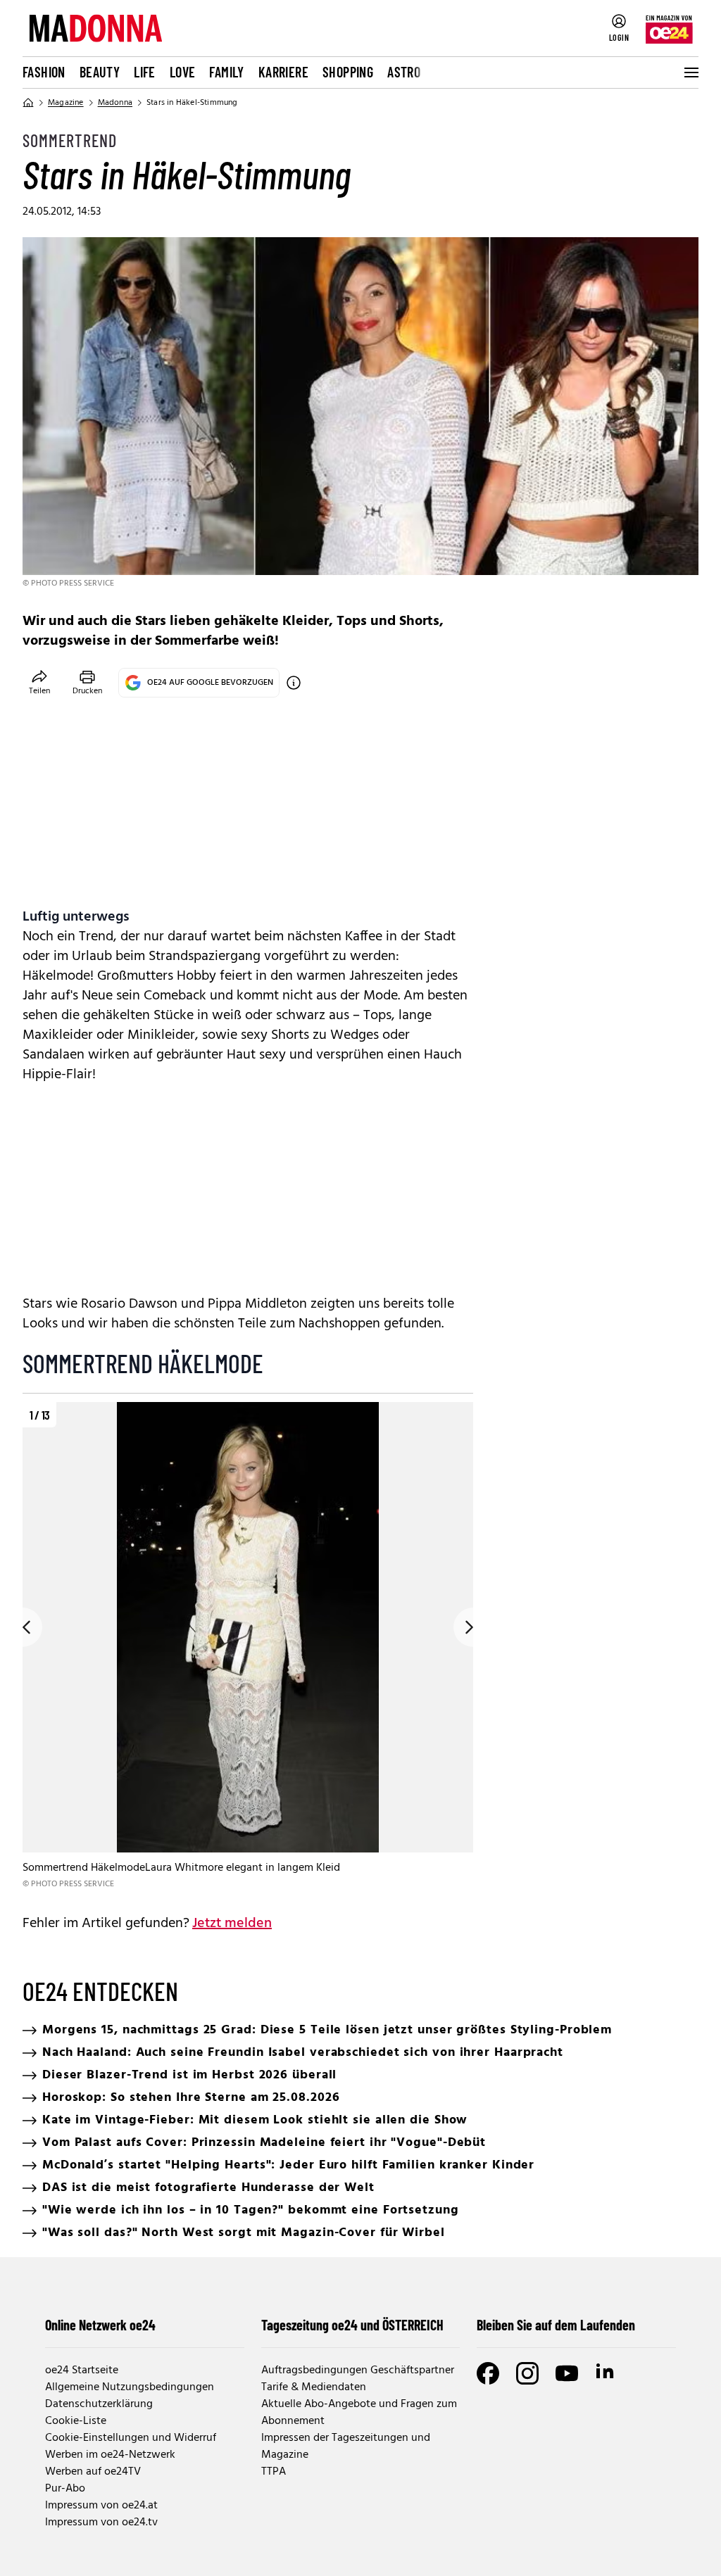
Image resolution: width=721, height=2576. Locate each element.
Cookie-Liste (76, 2421)
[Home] (28, 103)
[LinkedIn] (606, 2373)
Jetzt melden (232, 1924)
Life (145, 72)
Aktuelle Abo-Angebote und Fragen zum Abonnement (359, 2413)
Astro (404, 72)
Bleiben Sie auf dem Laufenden (556, 2325)
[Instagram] (527, 2373)
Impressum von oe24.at (101, 2506)
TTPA (274, 2472)
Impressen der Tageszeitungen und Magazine (346, 2446)
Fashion (44, 72)
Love (183, 72)
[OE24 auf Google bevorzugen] (294, 683)
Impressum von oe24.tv (101, 2523)
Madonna (115, 103)
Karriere (283, 72)
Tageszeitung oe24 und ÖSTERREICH (352, 2325)
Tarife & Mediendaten (314, 2387)
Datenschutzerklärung (99, 2404)
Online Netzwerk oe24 (100, 2325)
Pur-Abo (65, 2489)
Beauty (100, 72)
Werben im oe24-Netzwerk (110, 2455)
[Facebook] (488, 2373)
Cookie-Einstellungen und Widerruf (131, 2438)
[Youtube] (567, 2373)
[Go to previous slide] (23, 1627)
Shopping (348, 72)
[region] (248, 1647)
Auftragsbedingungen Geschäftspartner (358, 2370)
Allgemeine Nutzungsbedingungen (130, 2387)
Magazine (66, 103)
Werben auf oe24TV (93, 2472)
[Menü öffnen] (690, 72)
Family (226, 72)
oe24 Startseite (82, 2370)
